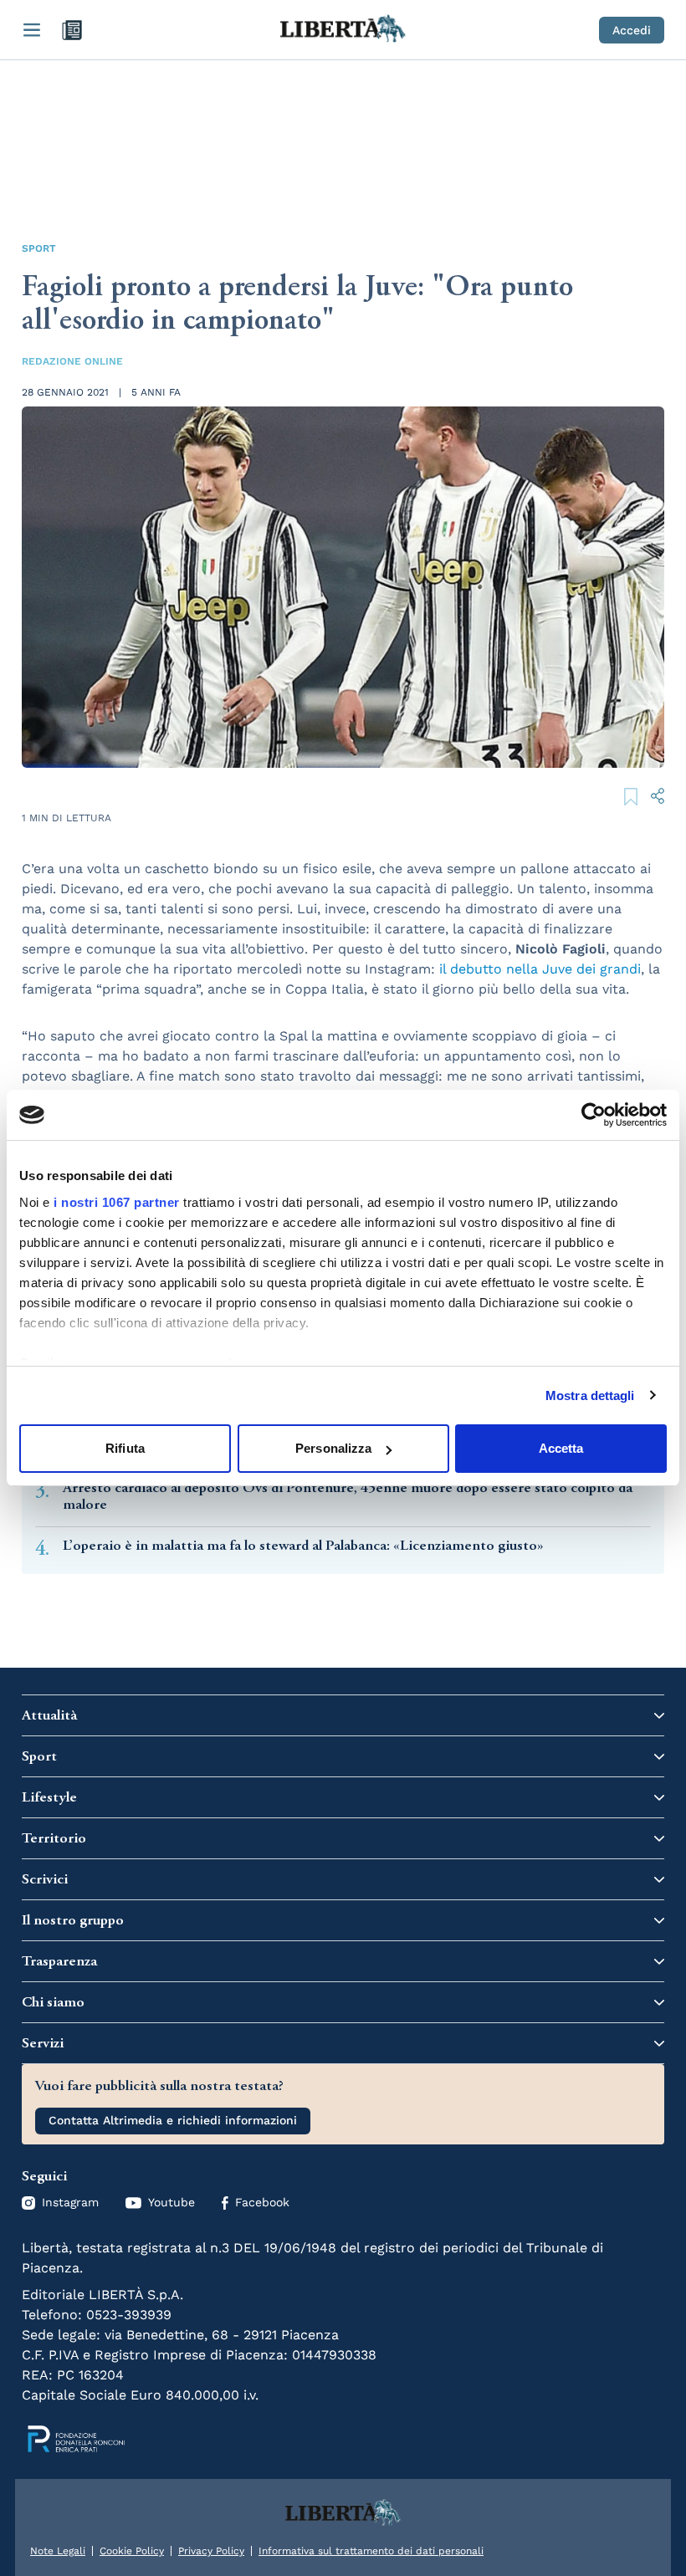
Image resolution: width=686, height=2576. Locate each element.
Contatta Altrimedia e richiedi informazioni (173, 2120)
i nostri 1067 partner (117, 1202)
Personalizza (333, 1448)
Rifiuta (125, 1448)
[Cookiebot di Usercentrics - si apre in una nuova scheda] (594, 1115)
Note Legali (58, 2551)
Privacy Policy (211, 2551)
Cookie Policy (132, 2551)
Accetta (561, 1448)
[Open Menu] (32, 30)
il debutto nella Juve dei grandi (540, 969)
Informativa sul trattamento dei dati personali (371, 2551)
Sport (39, 248)
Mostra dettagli (590, 1395)
